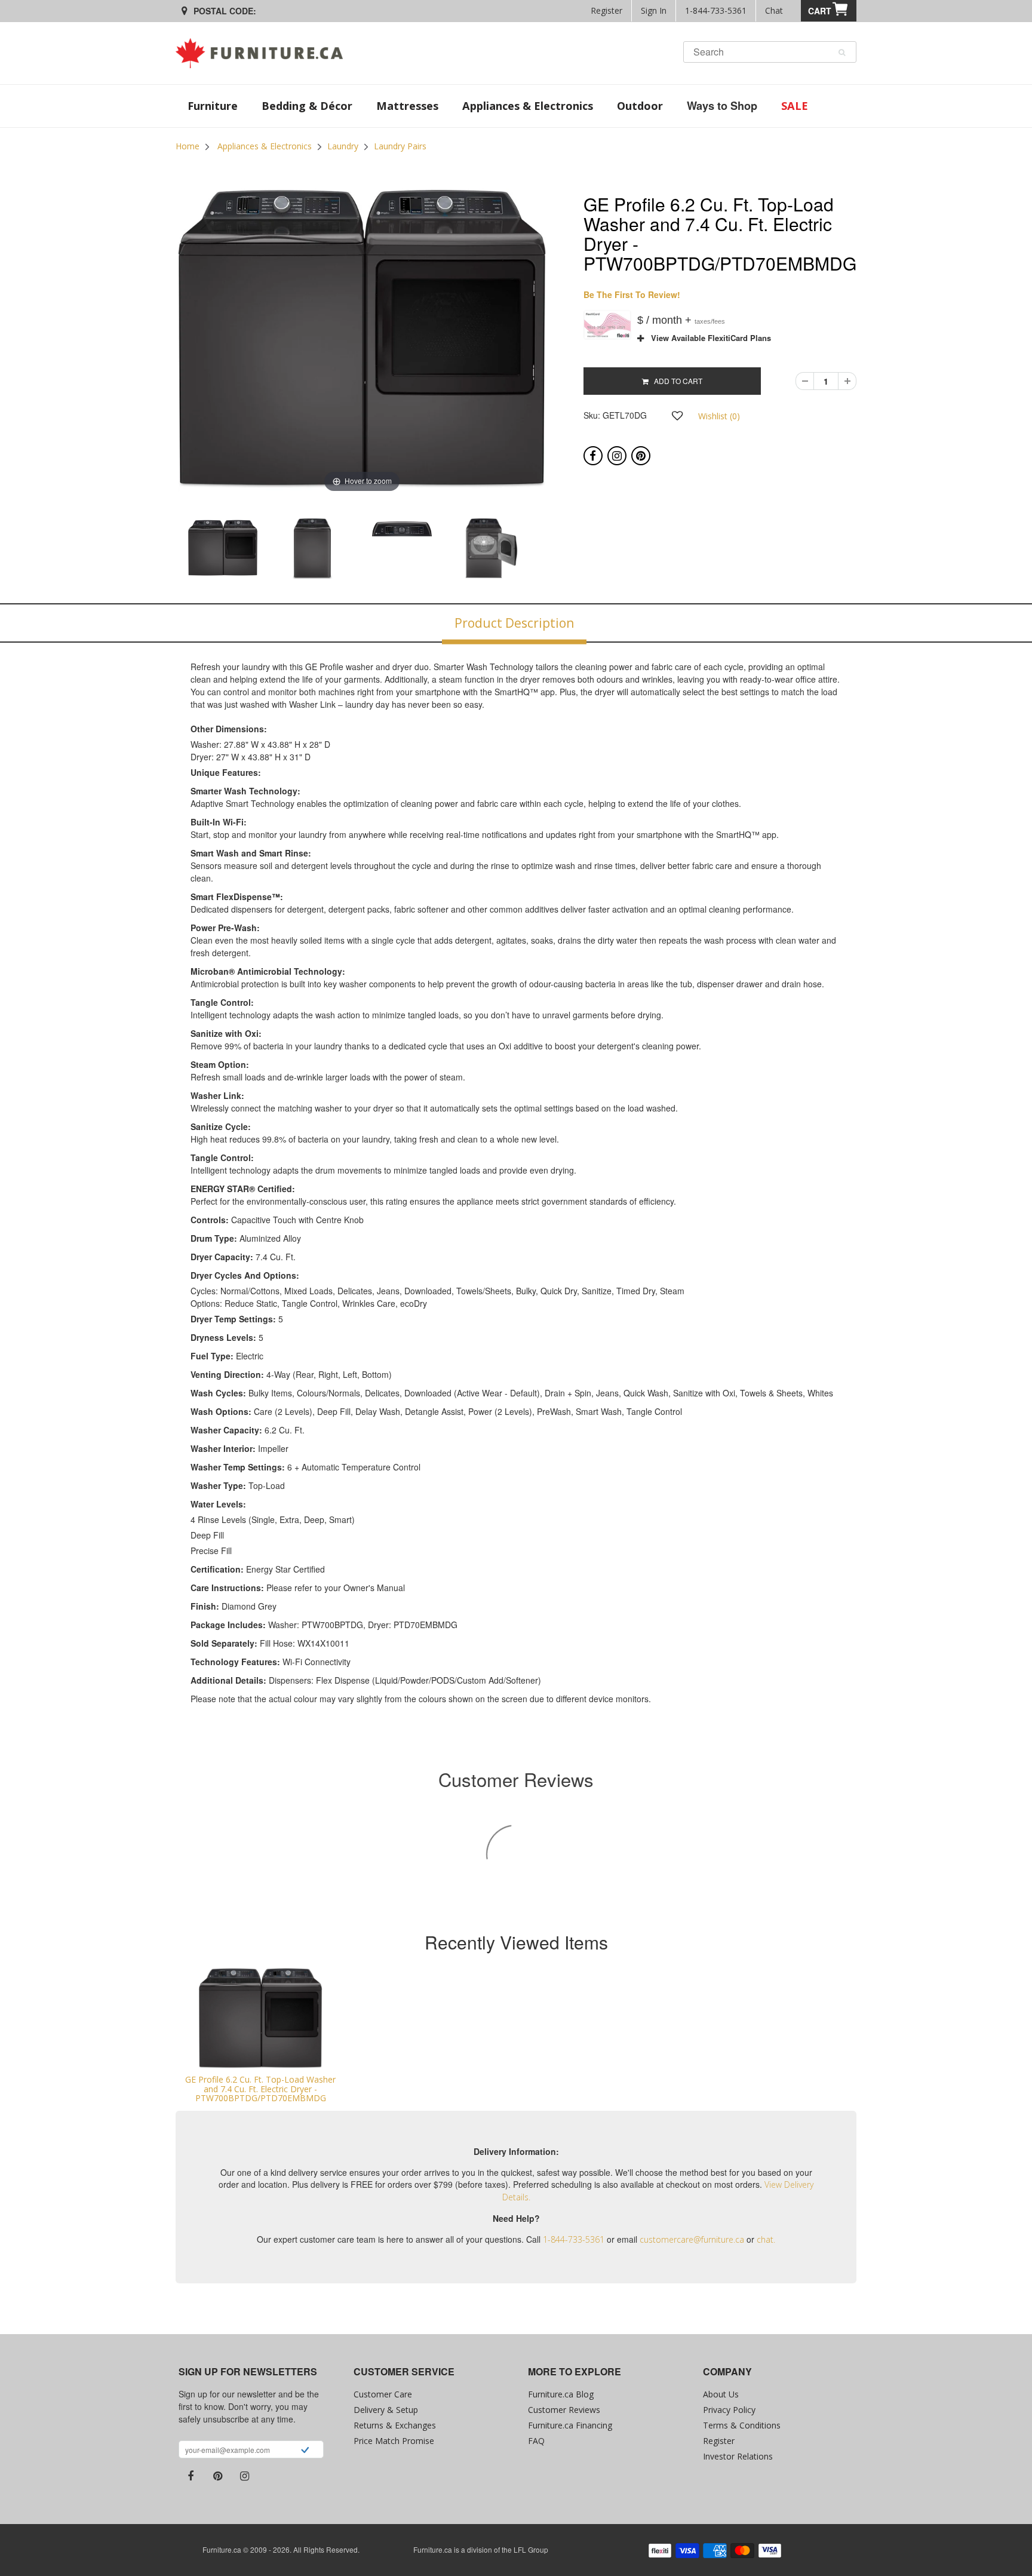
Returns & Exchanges (395, 2425)
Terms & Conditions (742, 2425)
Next (579, 552)
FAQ (536, 2441)
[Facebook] (593, 456)
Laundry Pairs (400, 146)
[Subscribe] (305, 2451)
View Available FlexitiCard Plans (707, 338)
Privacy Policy (729, 2410)
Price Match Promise (394, 2441)
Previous (145, 552)
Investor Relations (738, 2456)
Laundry (343, 146)
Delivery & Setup (386, 2410)
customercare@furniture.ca (692, 2239)
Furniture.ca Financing (570, 2425)
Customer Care (383, 2394)
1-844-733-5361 (716, 10)
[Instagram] (617, 456)
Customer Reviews (564, 2410)
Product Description (514, 623)
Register (606, 10)
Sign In (654, 10)
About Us (721, 2394)
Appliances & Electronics (265, 146)
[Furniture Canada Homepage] (264, 53)
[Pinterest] (641, 456)
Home (188, 146)
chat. (766, 2239)
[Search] (842, 53)
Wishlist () (719, 416)
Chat (774, 10)
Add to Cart (675, 381)
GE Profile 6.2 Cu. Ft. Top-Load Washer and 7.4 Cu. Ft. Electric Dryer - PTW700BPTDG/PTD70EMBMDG (260, 2089)
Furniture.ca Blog (561, 2394)
